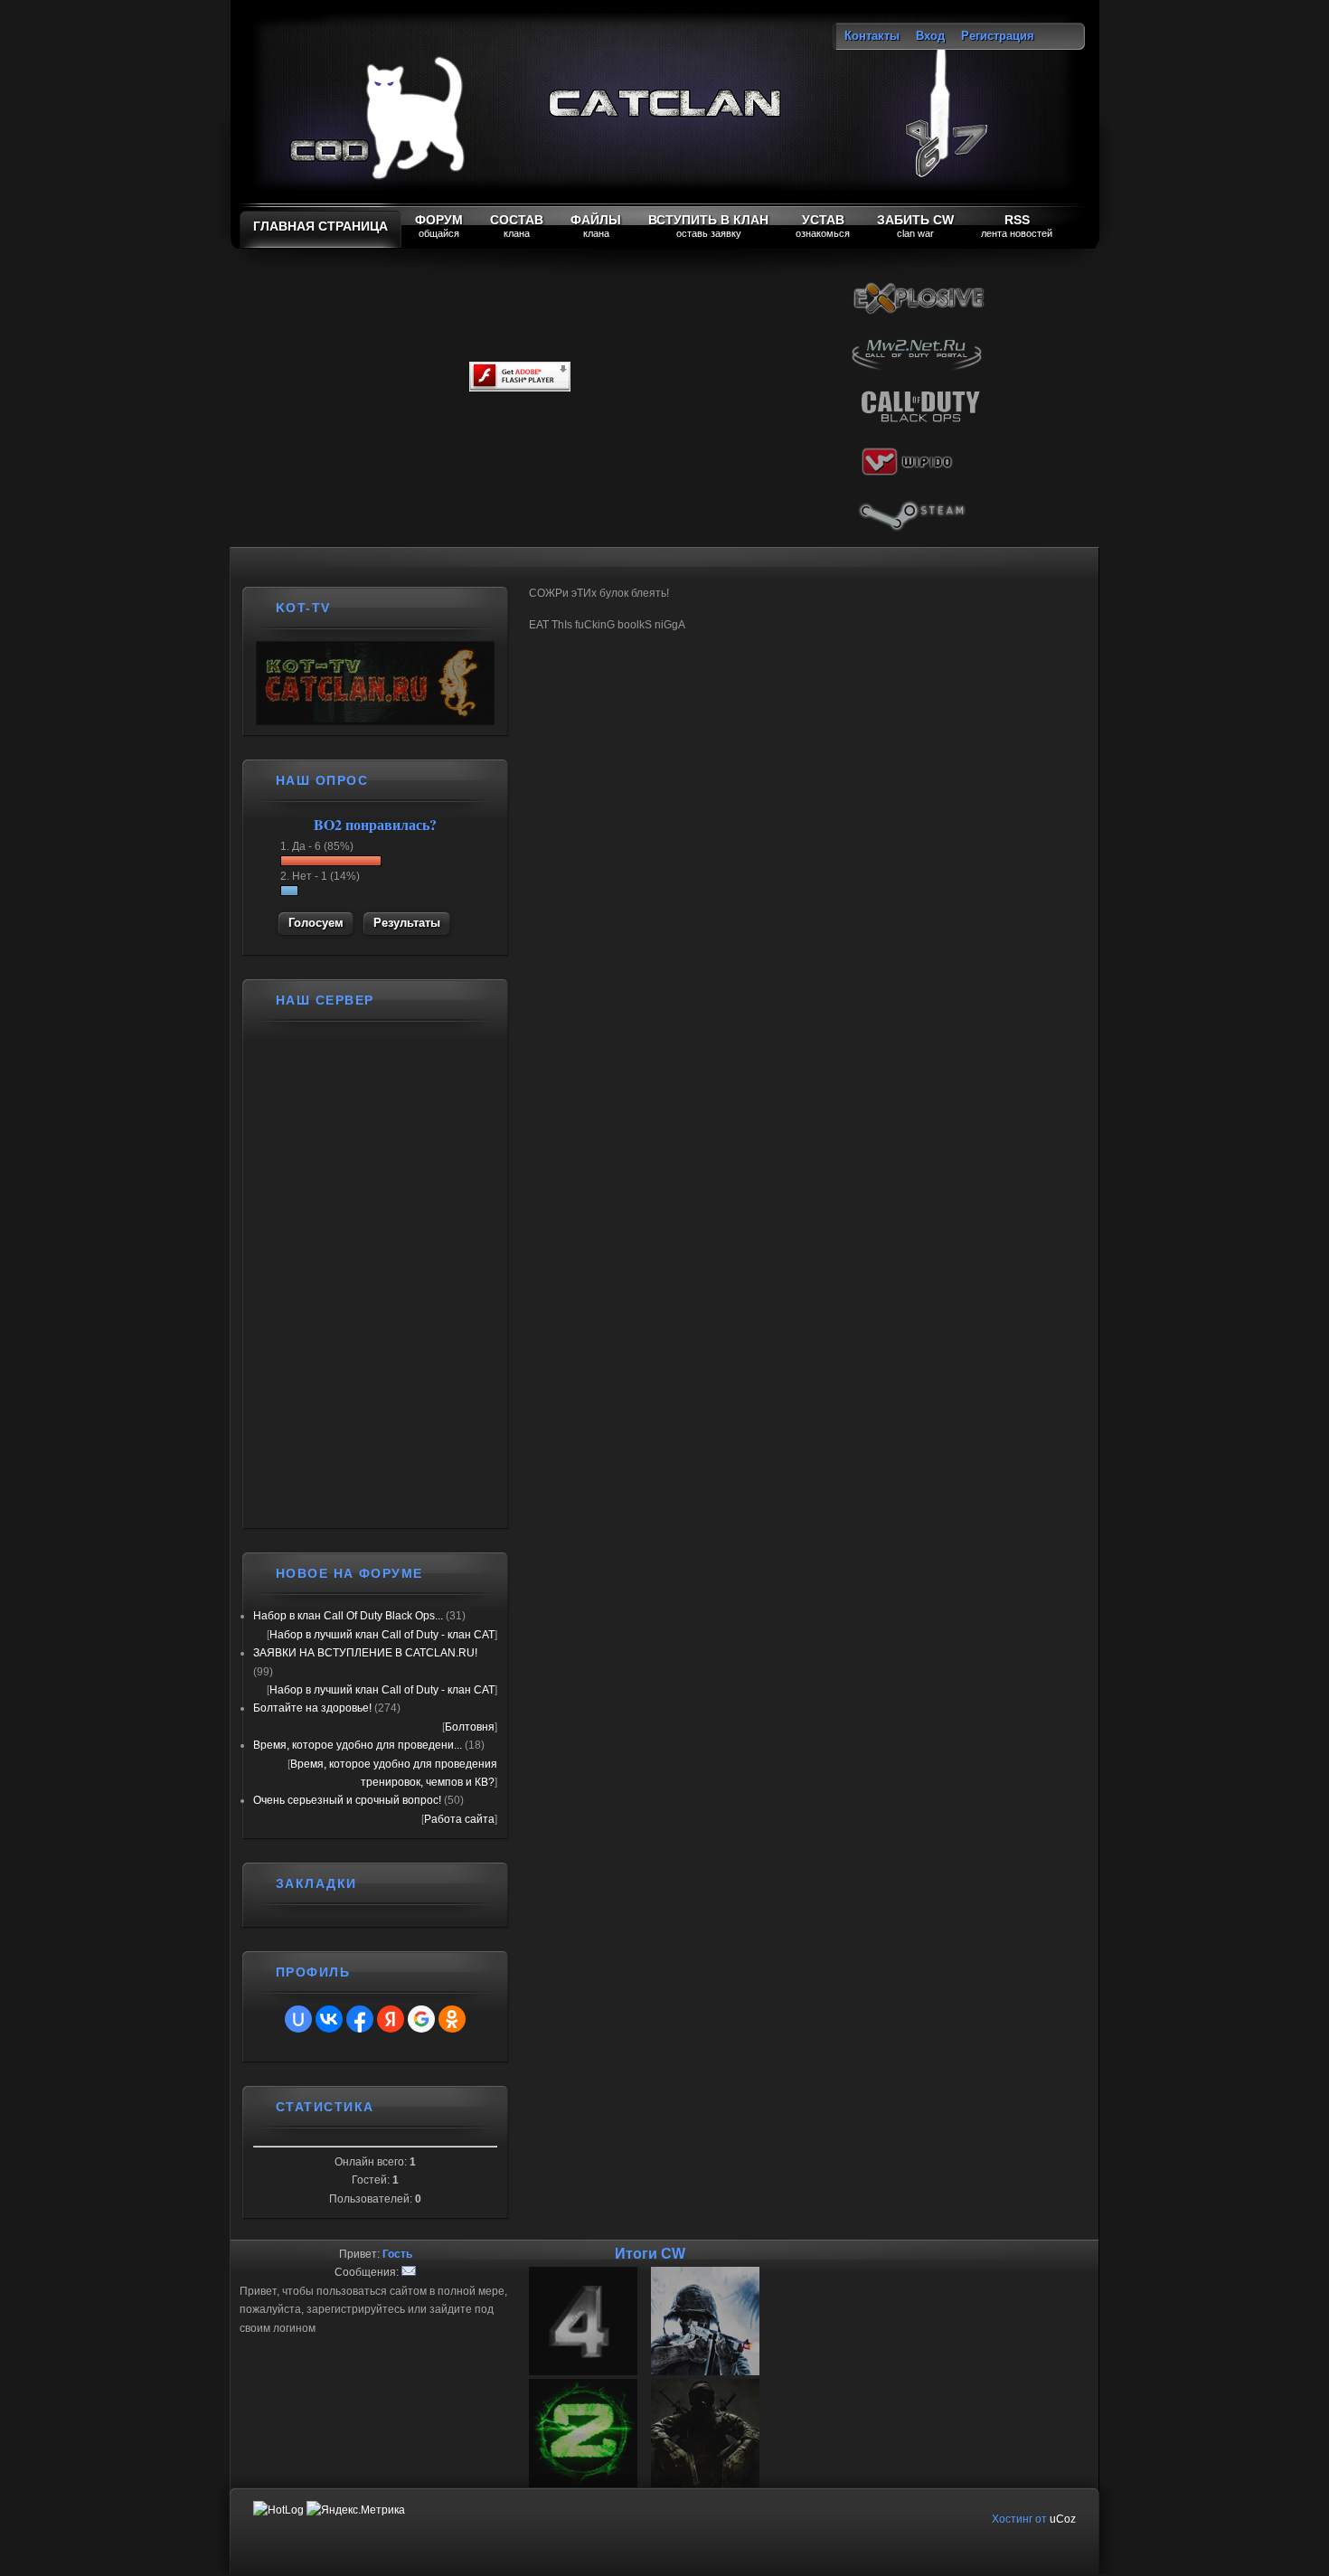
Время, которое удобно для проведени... (358, 1745)
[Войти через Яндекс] (391, 2019)
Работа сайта (459, 1819)
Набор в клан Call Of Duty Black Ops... (348, 1616)
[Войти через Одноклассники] (452, 2019)
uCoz (1063, 2519)
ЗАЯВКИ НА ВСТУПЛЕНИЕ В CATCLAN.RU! (365, 1653)
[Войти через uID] (298, 2019)
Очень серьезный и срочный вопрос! (347, 1800)
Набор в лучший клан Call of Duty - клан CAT (382, 1635)
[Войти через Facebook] (360, 2019)
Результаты (407, 923)
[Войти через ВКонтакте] (329, 2019)
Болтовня (470, 1727)
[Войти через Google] (421, 2019)
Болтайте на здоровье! (312, 1708)
